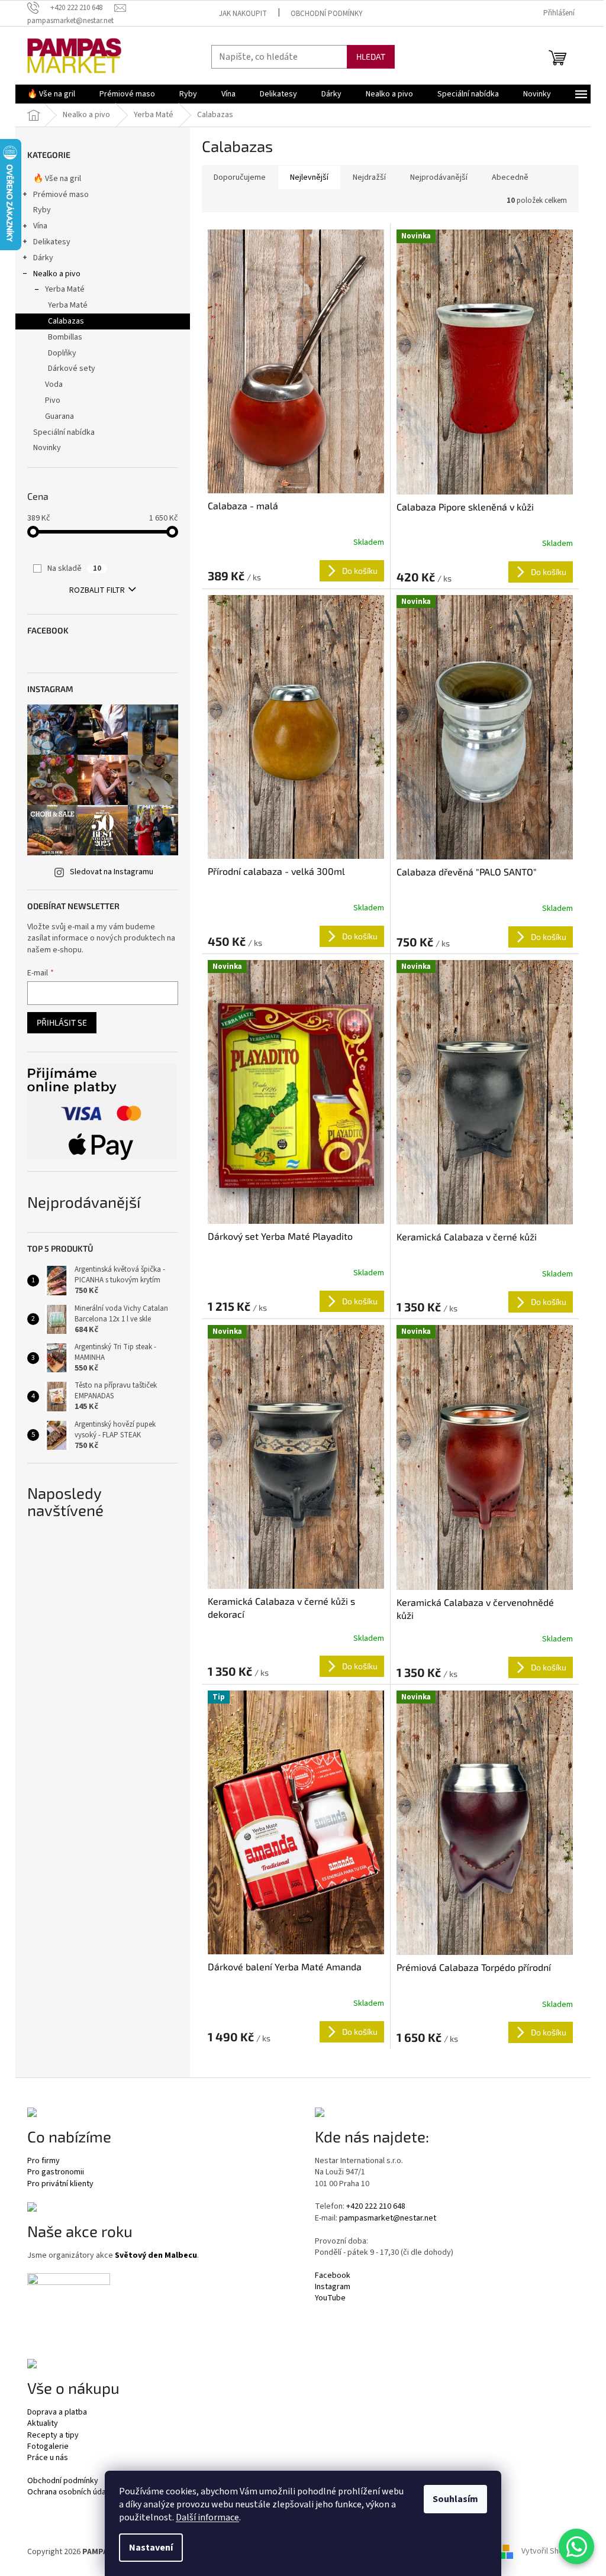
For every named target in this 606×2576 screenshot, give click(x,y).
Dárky (43, 258)
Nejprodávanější (439, 177)
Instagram (333, 2287)
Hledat (371, 56)
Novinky (47, 448)
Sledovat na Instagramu (112, 872)
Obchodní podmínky (327, 14)
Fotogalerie (48, 2447)
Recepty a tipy (53, 2436)
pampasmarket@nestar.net (388, 2218)
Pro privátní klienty (60, 2184)
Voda (54, 384)
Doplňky (62, 353)
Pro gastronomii (56, 2172)
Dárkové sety (72, 369)
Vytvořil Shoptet (550, 2552)
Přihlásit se (62, 1022)
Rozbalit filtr (97, 590)
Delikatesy (52, 242)
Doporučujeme (240, 177)
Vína (40, 226)
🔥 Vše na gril (57, 179)
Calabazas (66, 321)
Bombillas (65, 337)
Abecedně (510, 177)
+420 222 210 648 (376, 2207)
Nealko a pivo (57, 274)
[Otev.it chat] (576, 2546)
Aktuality (43, 2424)
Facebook (333, 2276)
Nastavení (151, 2548)
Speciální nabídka (64, 432)
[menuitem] (51, 94)
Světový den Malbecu (156, 2256)
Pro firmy (43, 2161)
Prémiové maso (61, 195)
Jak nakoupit (243, 14)
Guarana (59, 416)
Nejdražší (369, 177)
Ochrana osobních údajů (70, 2492)
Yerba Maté (65, 289)
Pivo (53, 400)
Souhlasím (455, 2499)
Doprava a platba (57, 2412)
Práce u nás (48, 2458)
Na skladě (74, 568)
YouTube (330, 2298)
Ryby (42, 210)
